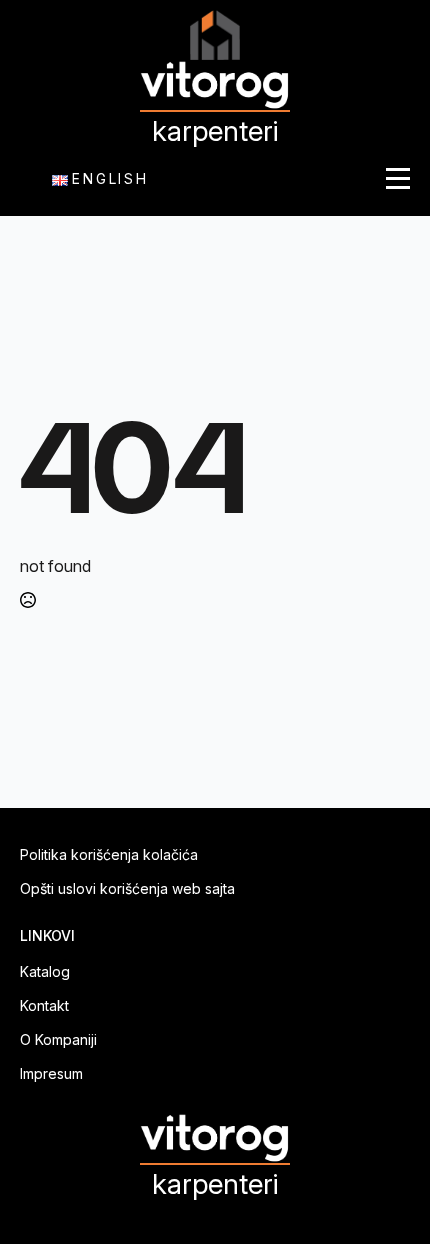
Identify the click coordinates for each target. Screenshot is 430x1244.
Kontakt (44, 1006)
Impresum (51, 1074)
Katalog (45, 972)
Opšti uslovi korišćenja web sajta (127, 889)
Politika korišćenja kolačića (109, 855)
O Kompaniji (58, 1040)
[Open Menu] (398, 178)
